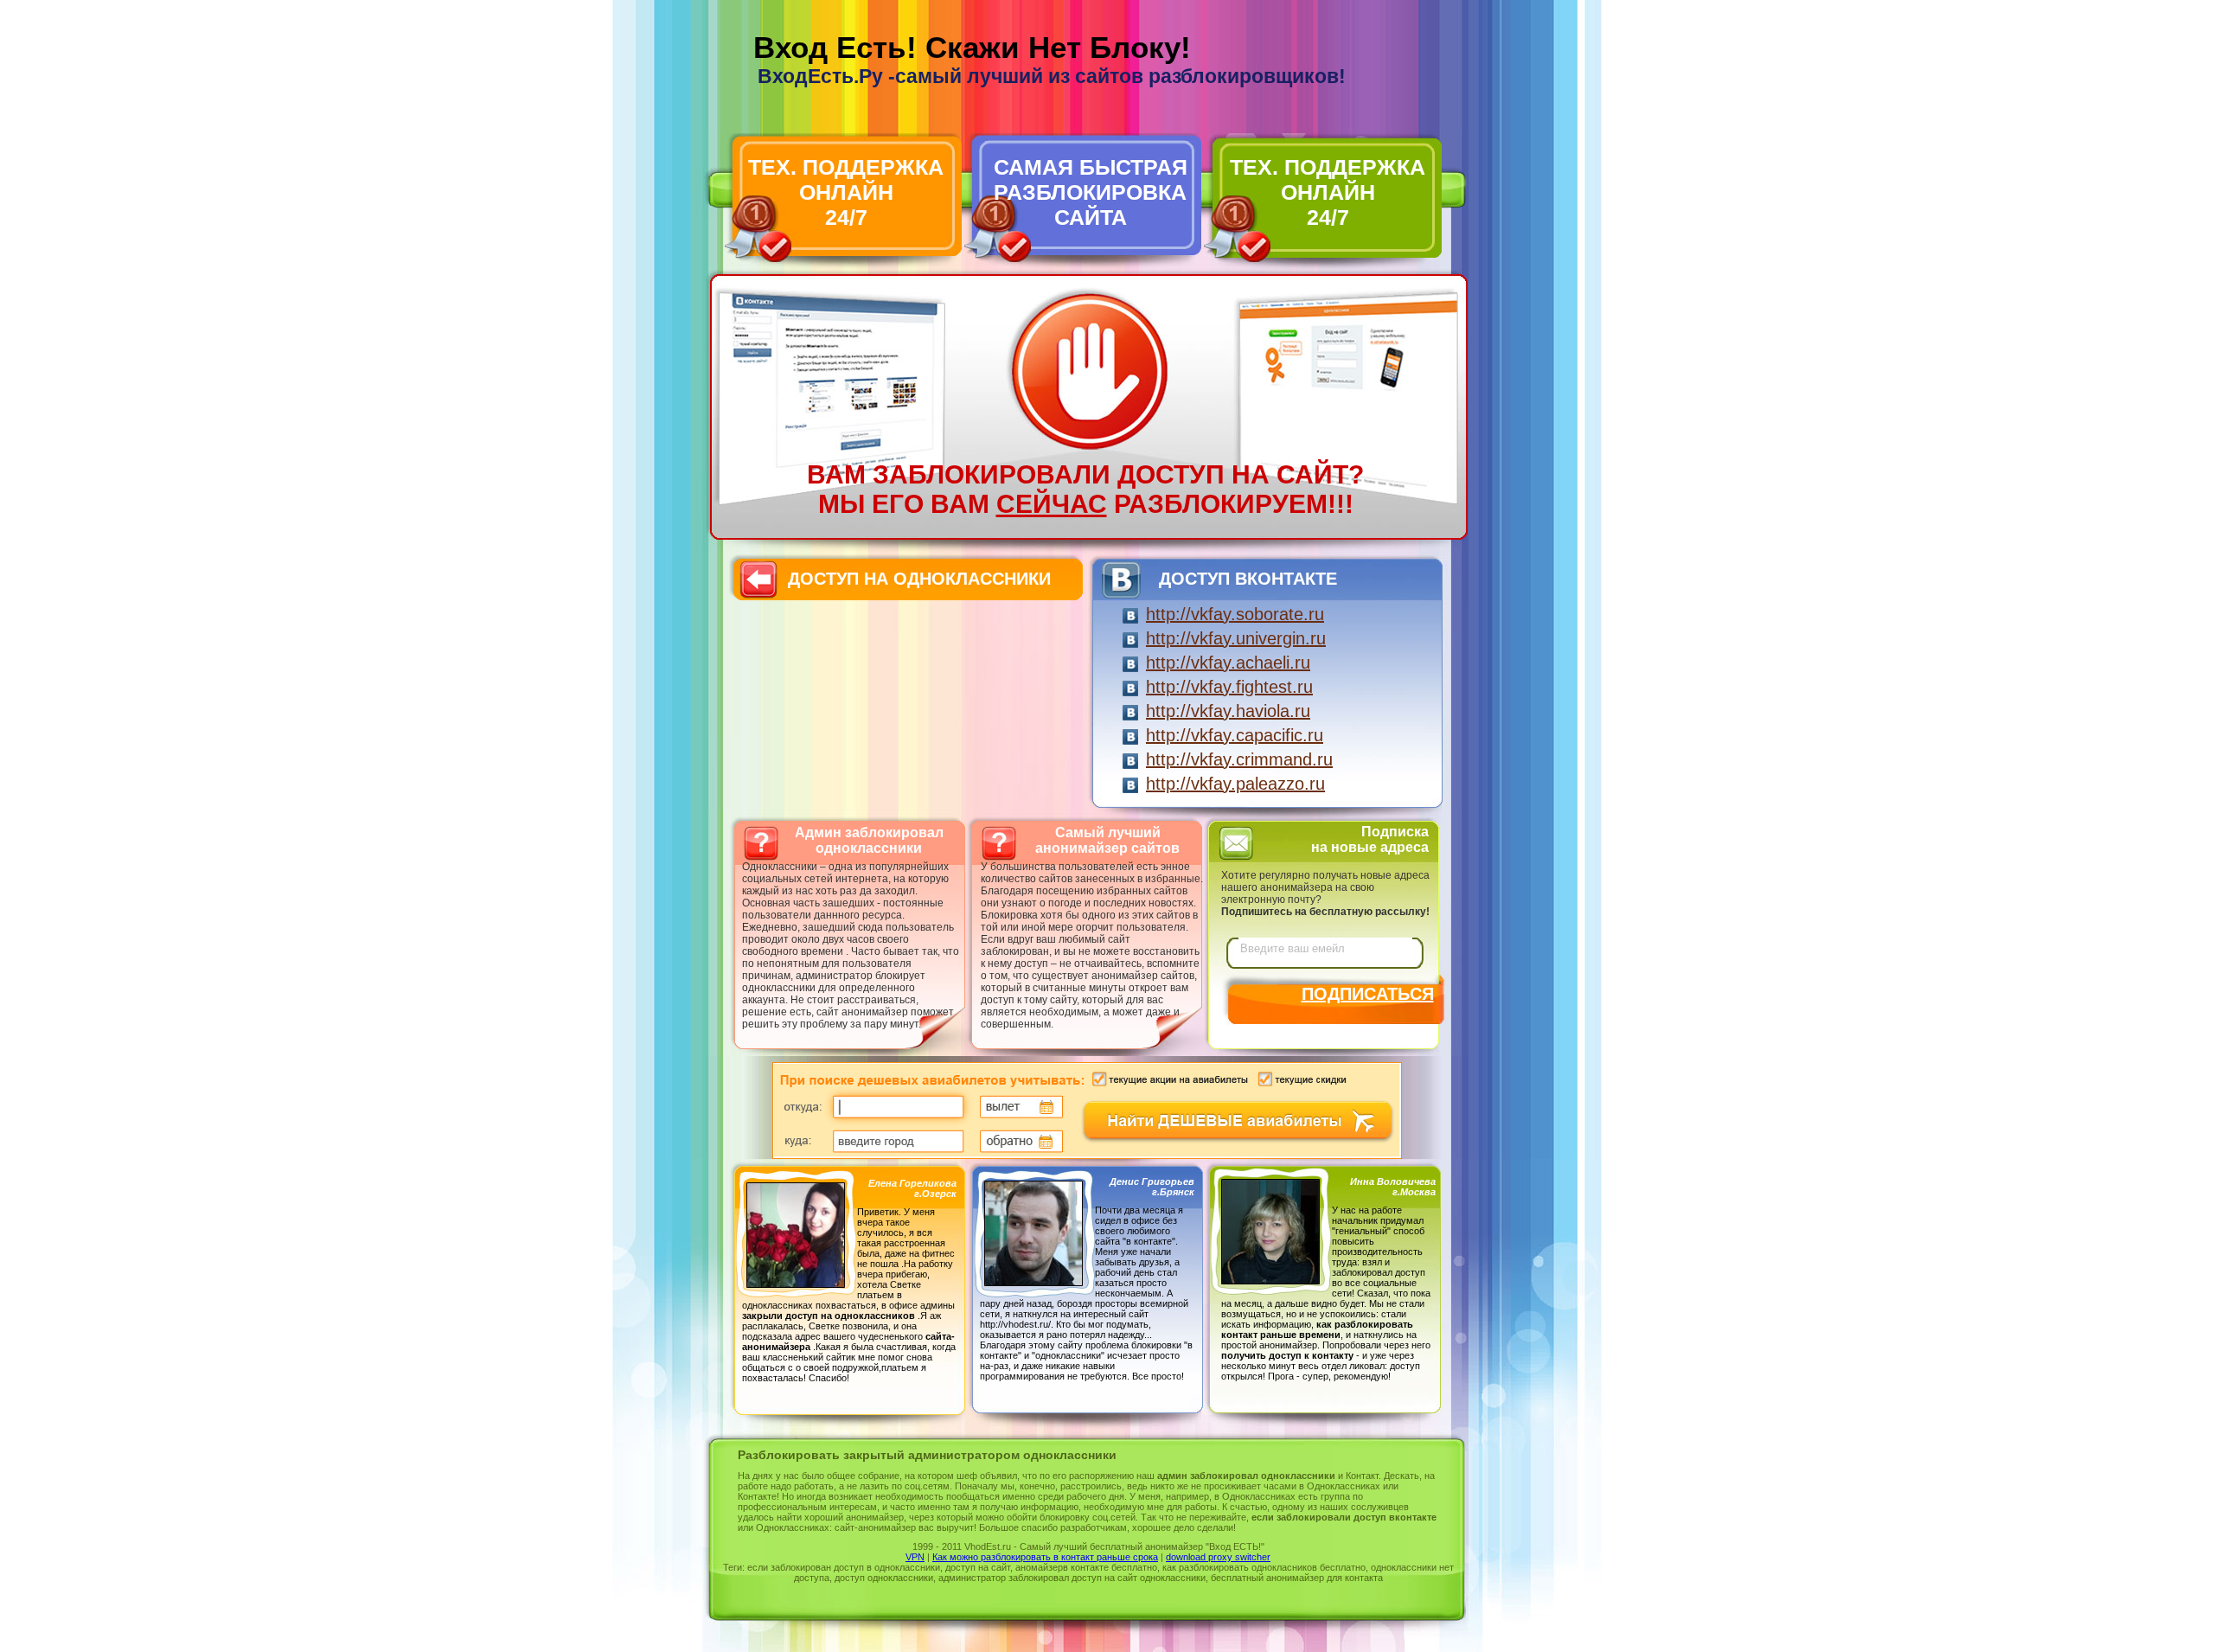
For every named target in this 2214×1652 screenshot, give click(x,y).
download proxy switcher (1218, 1557)
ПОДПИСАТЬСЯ (1368, 994)
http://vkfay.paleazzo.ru (1235, 784)
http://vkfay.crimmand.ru (1239, 759)
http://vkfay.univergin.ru (1236, 638)
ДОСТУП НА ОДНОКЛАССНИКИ (919, 579)
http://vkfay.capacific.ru (1235, 735)
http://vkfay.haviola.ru (1228, 711)
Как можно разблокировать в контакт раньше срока (1045, 1557)
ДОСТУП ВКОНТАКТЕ (1248, 579)
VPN (915, 1557)
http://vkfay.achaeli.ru (1228, 663)
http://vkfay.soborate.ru (1235, 614)
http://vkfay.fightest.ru (1229, 687)
